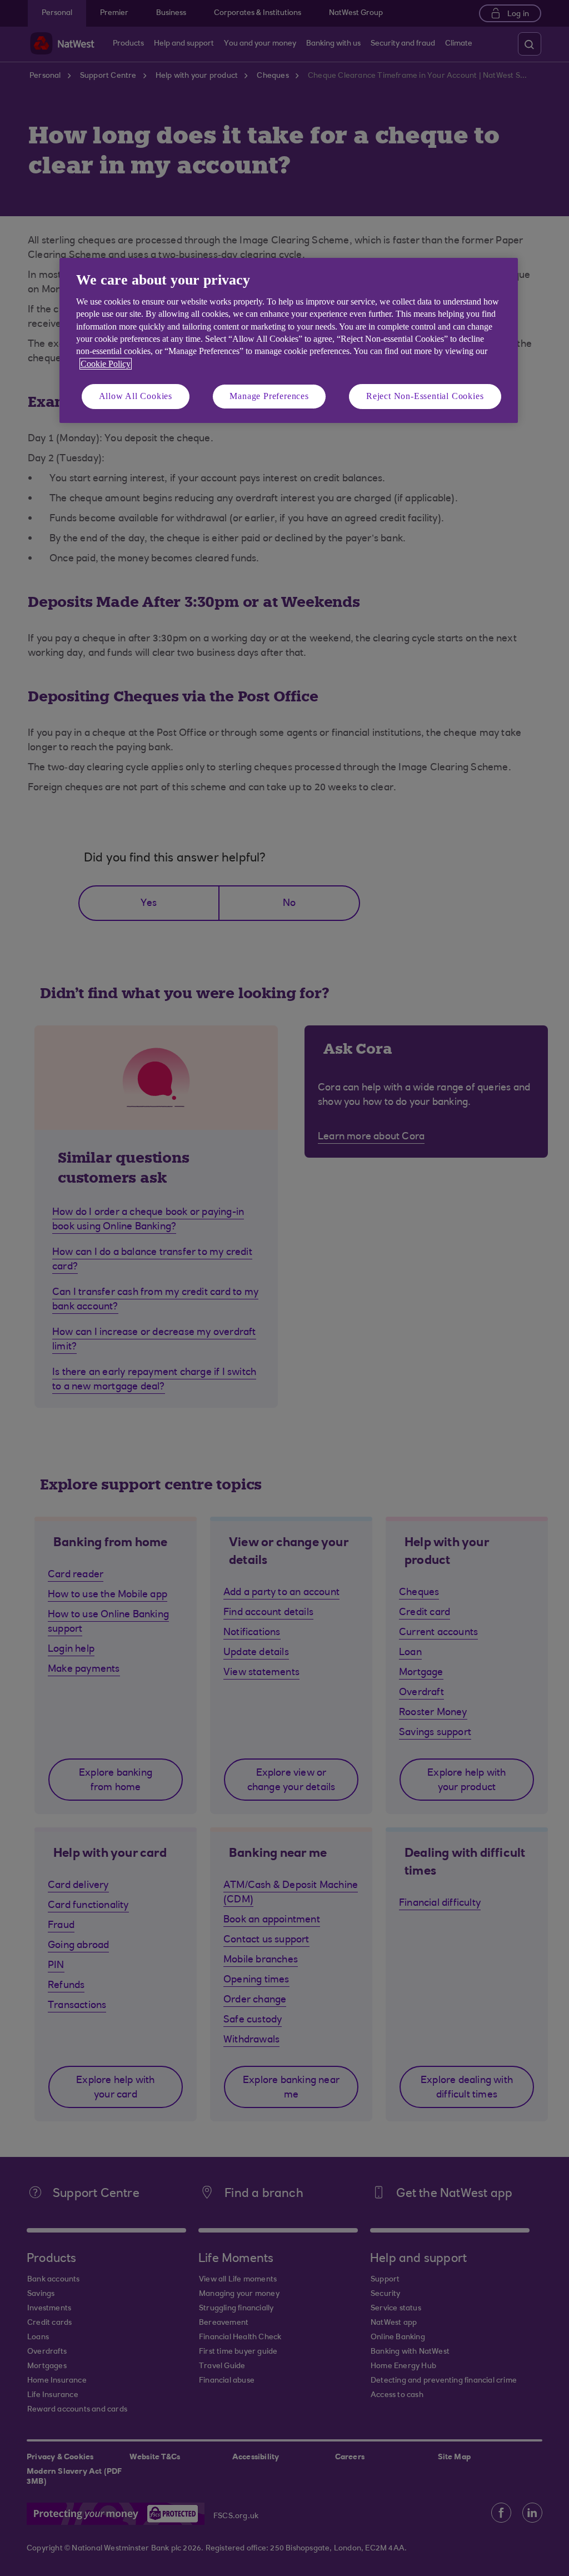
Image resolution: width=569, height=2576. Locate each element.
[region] (289, 340)
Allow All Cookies (136, 396)
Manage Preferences (269, 396)
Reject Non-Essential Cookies (425, 396)
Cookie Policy (106, 364)
